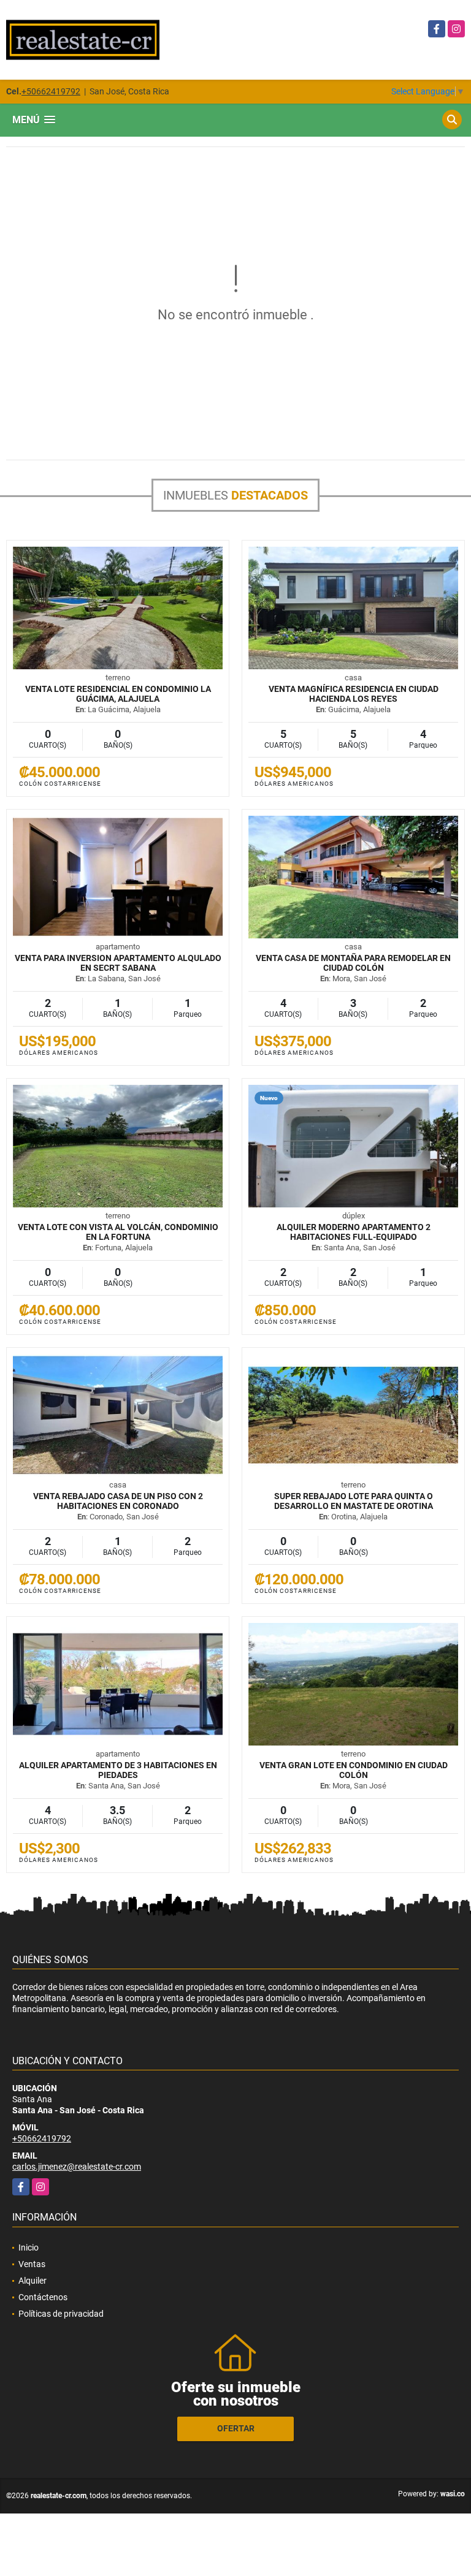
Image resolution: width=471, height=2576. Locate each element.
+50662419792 (51, 91)
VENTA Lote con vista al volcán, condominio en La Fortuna (118, 1232)
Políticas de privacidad (61, 2314)
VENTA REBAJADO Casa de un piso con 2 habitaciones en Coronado (118, 1501)
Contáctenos (43, 2297)
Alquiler (33, 2281)
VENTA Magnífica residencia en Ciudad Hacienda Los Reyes (354, 694)
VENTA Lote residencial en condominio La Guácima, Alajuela (118, 694)
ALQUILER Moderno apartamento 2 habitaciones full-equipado (354, 1232)
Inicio (29, 2247)
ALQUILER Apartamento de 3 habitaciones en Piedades (118, 1770)
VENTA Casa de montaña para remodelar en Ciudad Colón (353, 963)
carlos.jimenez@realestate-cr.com (77, 2167)
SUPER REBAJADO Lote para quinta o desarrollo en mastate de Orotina (354, 1501)
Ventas (32, 2264)
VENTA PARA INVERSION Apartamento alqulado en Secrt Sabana (118, 963)
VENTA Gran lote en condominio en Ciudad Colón (354, 1770)
